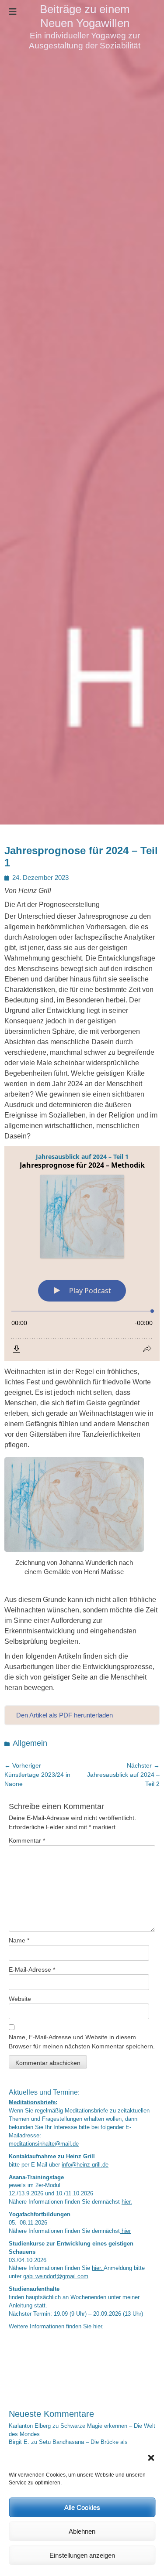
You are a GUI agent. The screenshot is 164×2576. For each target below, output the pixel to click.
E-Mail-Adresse (32, 1969)
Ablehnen (82, 2531)
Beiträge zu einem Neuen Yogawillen (85, 16)
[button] (151, 2458)
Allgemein (30, 1743)
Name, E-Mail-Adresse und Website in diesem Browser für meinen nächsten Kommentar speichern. (82, 2042)
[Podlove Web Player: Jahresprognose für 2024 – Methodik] (82, 1254)
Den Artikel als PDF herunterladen (65, 1715)
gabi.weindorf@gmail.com (56, 2276)
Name (19, 1940)
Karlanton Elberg (30, 2426)
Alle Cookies (82, 2507)
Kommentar (27, 1840)
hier (125, 2231)
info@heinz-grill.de (85, 2165)
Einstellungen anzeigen (82, 2555)
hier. (127, 2202)
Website (20, 1999)
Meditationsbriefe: (33, 2102)
